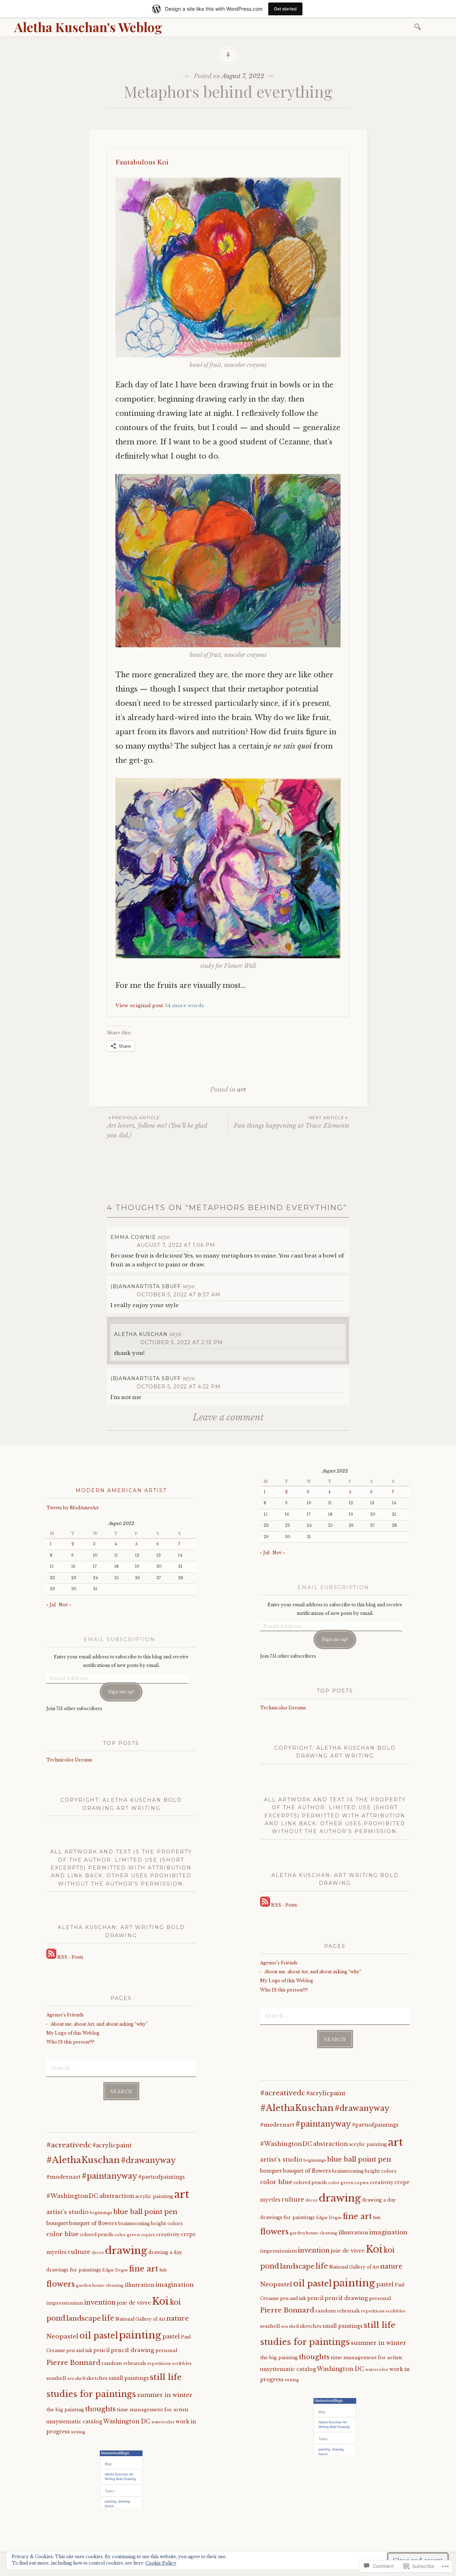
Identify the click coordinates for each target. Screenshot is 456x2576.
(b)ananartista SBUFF (146, 1286)
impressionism (65, 2303)
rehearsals (135, 2363)
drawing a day (165, 2252)
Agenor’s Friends (65, 2015)
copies (148, 2235)
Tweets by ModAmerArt (72, 1508)
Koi (160, 2301)
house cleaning (108, 2285)
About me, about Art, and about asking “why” (99, 2024)
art (242, 1090)
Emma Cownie (133, 1237)
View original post (139, 1006)
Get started (285, 9)
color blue (63, 2234)
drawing (126, 2250)
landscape (84, 2318)
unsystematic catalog (74, 2422)
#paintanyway (109, 2176)
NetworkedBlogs (115, 2453)
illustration (139, 2285)
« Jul (51, 1605)
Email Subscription (120, 1639)
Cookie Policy (161, 2563)
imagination (175, 2285)
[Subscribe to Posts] (51, 1957)
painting (140, 2335)
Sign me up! (121, 1692)
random (112, 2363)
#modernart (63, 2177)
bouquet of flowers (93, 2223)
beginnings (101, 2213)
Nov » (65, 1605)
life (108, 2318)
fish (163, 2270)
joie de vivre (134, 2303)
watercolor (163, 2422)
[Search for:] (419, 26)
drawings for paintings (74, 2270)
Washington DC (127, 2421)
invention (100, 2302)
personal (166, 2350)
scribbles (182, 2363)
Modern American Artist (121, 1490)
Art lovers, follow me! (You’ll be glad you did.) (157, 1127)
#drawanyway (148, 2160)
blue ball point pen (145, 2212)
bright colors (167, 2223)
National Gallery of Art (140, 2319)
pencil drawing (133, 2350)
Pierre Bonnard (73, 2363)
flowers (61, 2284)
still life (166, 2377)
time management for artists (153, 2410)
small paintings (129, 2378)
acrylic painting (154, 2196)
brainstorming (134, 2224)
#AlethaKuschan (83, 2160)
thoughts (100, 2409)
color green (127, 2235)
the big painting (65, 2410)
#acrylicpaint (112, 2145)
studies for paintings (91, 2394)
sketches (97, 2378)
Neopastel (62, 2336)
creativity (168, 2235)
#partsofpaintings (162, 2177)
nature (178, 2319)
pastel (171, 2337)
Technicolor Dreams (69, 1760)
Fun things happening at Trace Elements (291, 1122)
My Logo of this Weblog (73, 2033)
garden (84, 2285)
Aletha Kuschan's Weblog (88, 27)
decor (98, 2253)
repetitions (159, 2363)
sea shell (76, 2378)
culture (79, 2252)
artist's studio (68, 2212)
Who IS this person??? (70, 2042)
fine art (144, 2269)
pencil (102, 2350)
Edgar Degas (115, 2270)
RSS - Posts (70, 1957)
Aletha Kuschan (141, 1334)
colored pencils (97, 2235)
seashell (56, 2378)
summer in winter (165, 2395)
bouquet (57, 2223)
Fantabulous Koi (142, 162)
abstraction (117, 2196)
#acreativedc (69, 2145)
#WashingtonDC (72, 2196)
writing (78, 2432)
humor (109, 2506)
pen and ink (79, 2351)
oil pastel (99, 2335)
